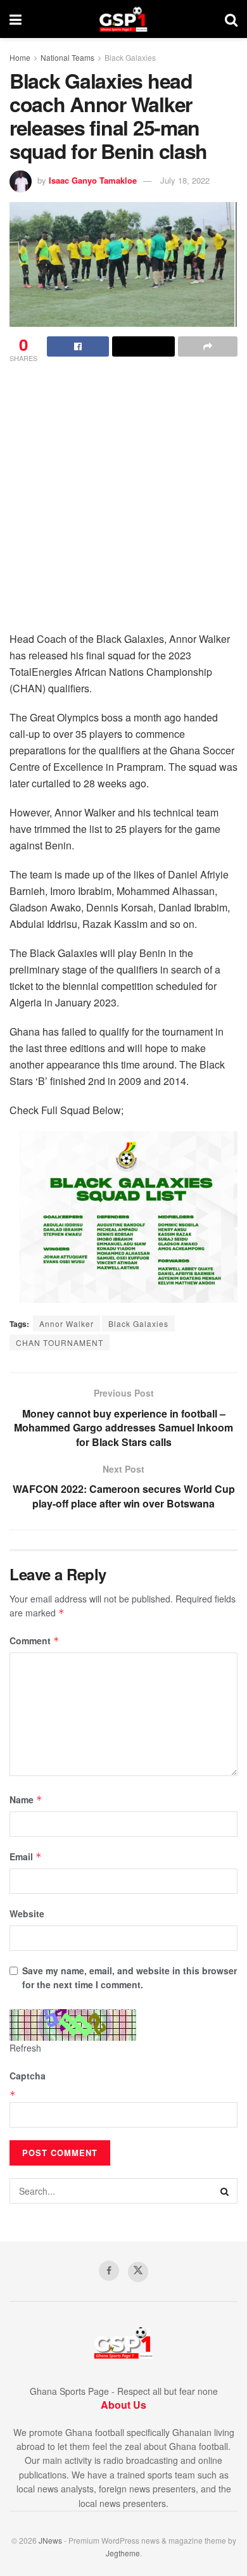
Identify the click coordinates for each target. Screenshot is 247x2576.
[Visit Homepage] (123, 19)
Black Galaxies (130, 57)
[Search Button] (231, 19)
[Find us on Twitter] (138, 2272)
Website (27, 1913)
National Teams (67, 57)
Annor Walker (66, 1323)
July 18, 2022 (185, 180)
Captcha (28, 2076)
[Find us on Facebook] (109, 2271)
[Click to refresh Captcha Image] (73, 2025)
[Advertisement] (123, 501)
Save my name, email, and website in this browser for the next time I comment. (130, 1977)
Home (20, 57)
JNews (50, 2540)
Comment (35, 1640)
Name (26, 1799)
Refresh (25, 2048)
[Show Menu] (16, 19)
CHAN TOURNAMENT (60, 1342)
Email (26, 1856)
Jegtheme (123, 2553)
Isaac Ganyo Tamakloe (93, 180)
